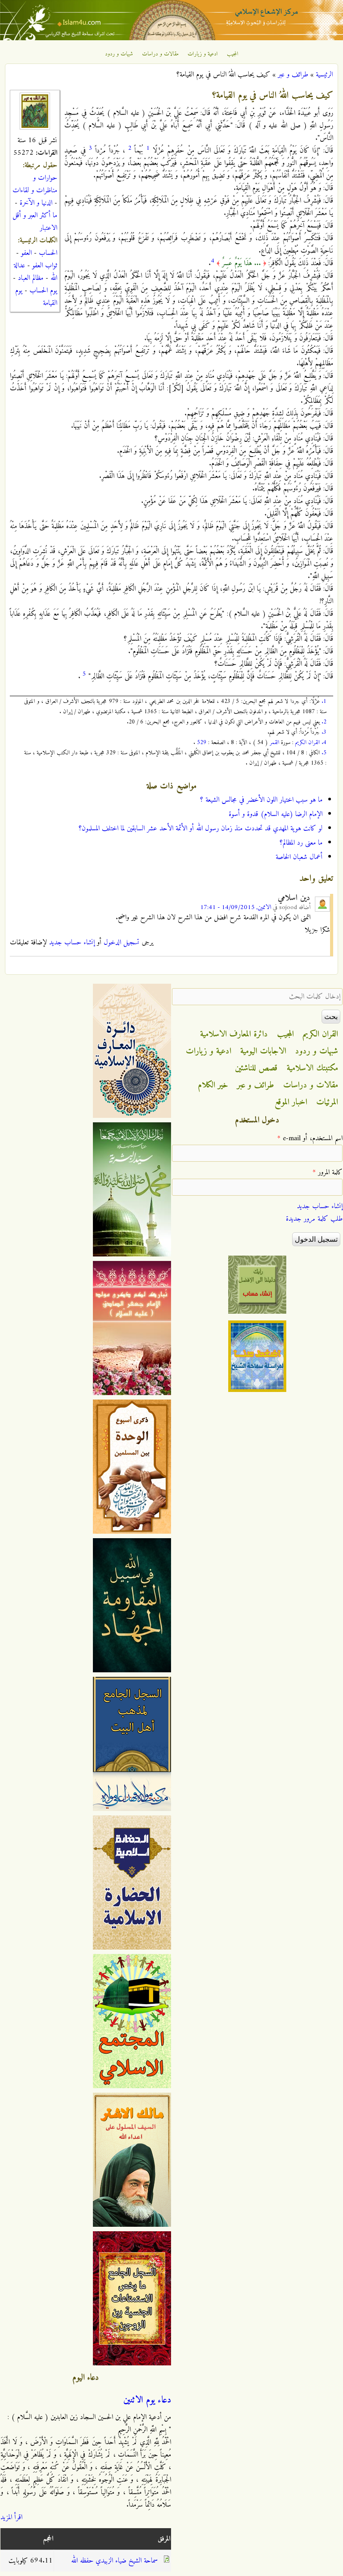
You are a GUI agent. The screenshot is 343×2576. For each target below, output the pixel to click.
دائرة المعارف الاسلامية (234, 1034)
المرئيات (327, 1102)
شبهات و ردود (119, 54)
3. (324, 732)
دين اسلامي (294, 898)
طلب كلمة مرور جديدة (314, 1219)
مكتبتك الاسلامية (312, 1068)
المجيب (233, 54)
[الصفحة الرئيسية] (171, 38)
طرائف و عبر (293, 75)
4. (324, 742)
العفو (26, 253)
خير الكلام (213, 1085)
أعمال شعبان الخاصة (299, 857)
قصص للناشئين (256, 1068)
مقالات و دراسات (160, 54)
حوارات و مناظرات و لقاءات (35, 184)
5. (324, 753)
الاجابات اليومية (263, 1051)
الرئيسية (324, 75)
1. (324, 701)
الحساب (48, 253)
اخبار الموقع (291, 1102)
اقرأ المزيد (11, 2517)
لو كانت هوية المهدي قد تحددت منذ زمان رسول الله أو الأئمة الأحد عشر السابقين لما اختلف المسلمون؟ (201, 829)
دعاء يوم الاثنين (147, 2400)
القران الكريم (307, 742)
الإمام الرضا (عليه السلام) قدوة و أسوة (276, 814)
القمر (274, 742)
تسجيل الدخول (121, 943)
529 (202, 742)
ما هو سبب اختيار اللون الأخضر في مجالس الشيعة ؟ (261, 800)
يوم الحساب (43, 291)
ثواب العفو (45, 266)
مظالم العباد (31, 278)
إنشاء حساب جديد (72, 943)
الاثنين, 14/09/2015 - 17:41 (236, 907)
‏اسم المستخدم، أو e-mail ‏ (310, 1138)
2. (324, 722)
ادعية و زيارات (203, 54)
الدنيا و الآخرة (36, 203)
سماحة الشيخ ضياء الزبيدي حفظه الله (114, 2561)
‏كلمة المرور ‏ (328, 1172)
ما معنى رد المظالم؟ (301, 843)
